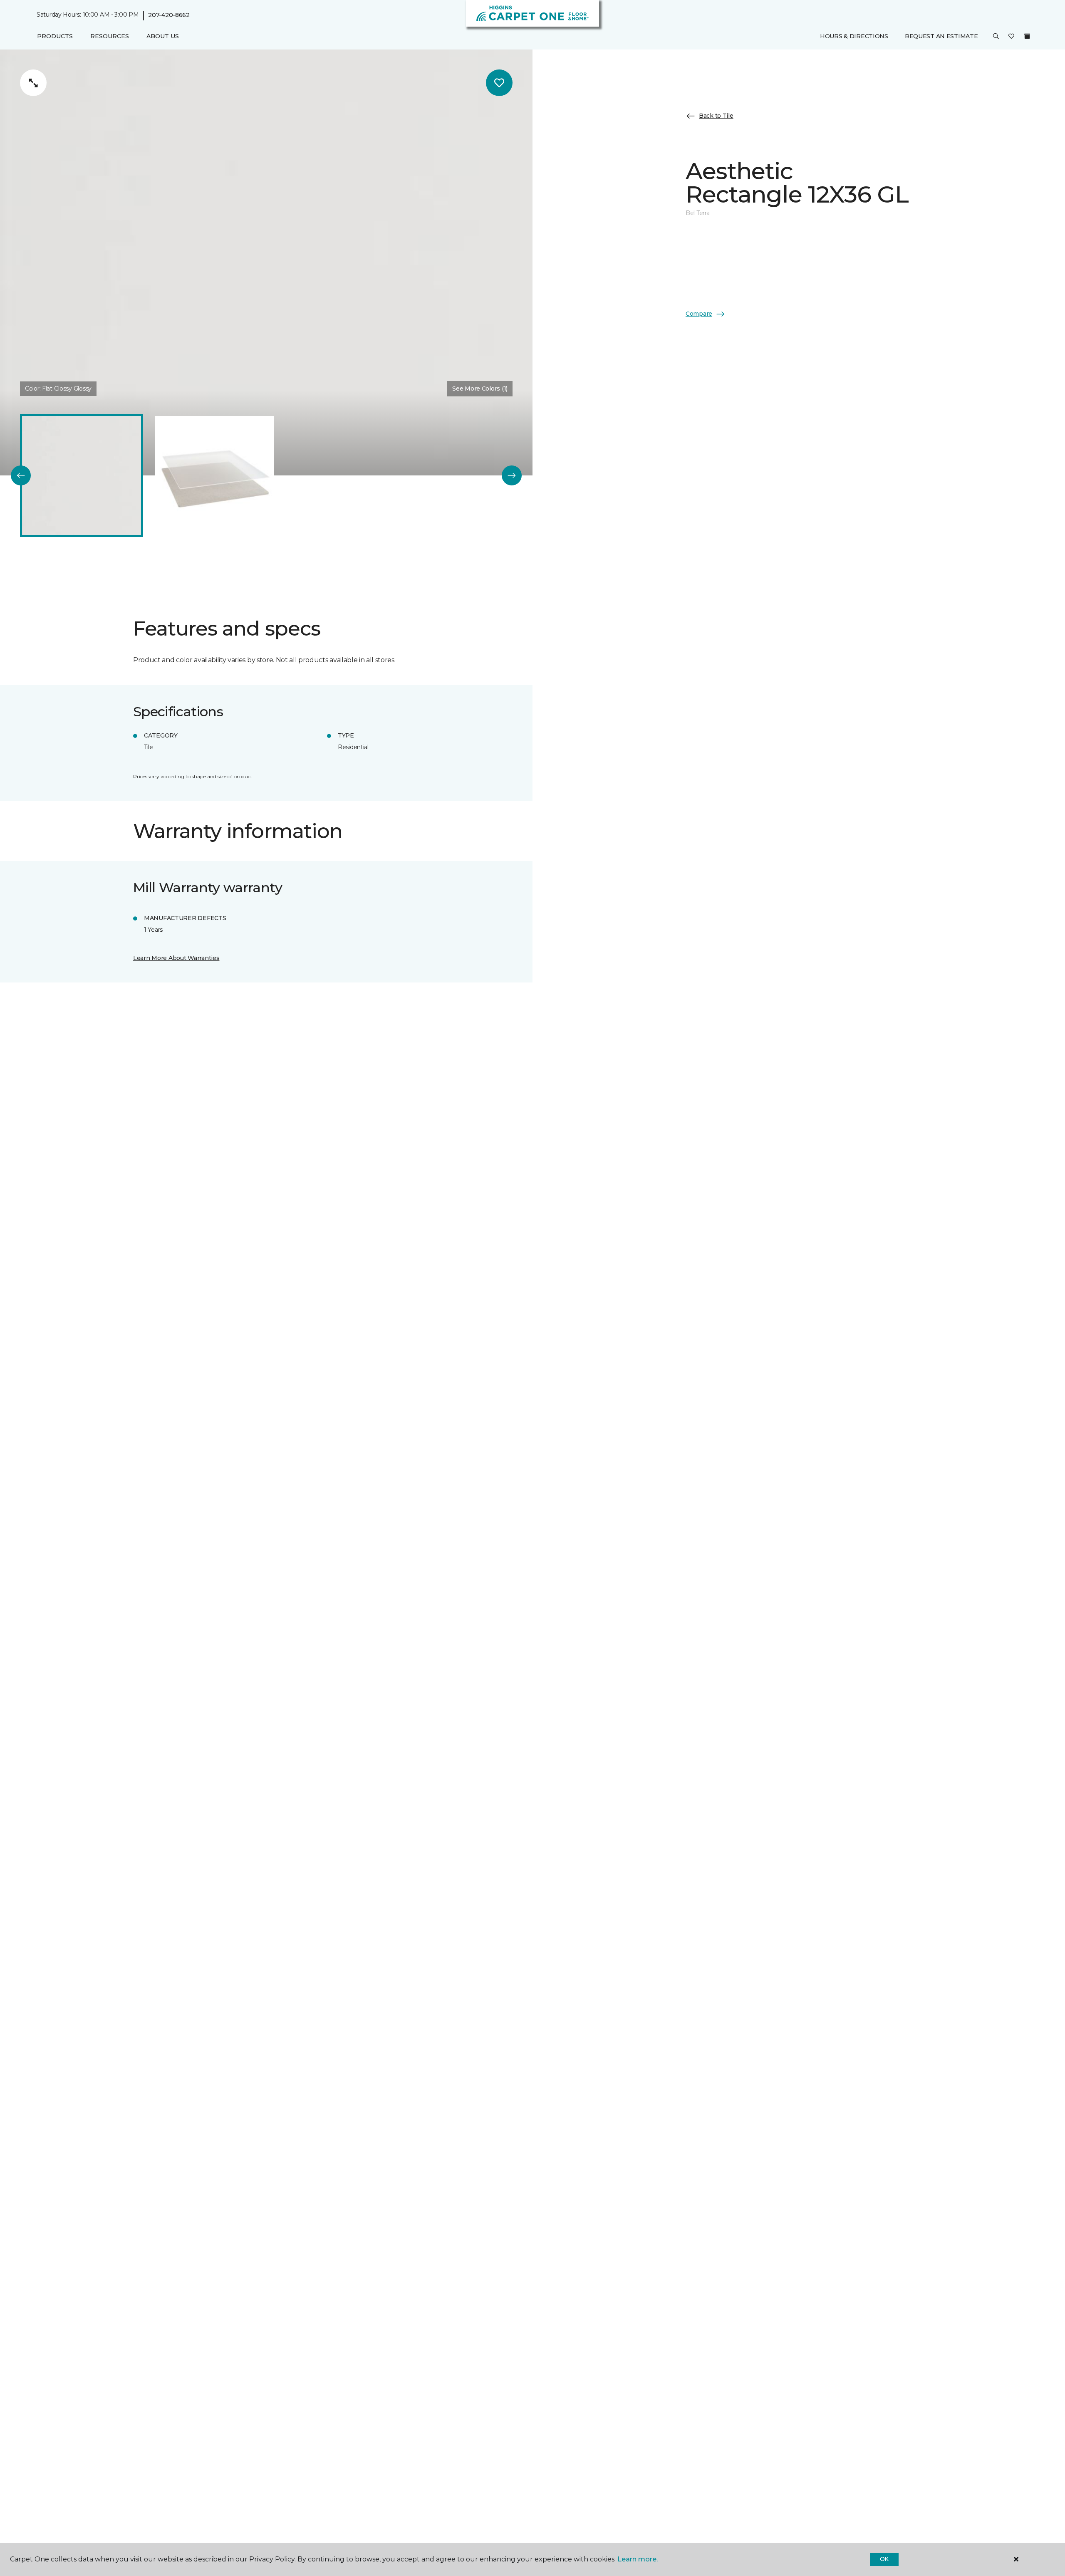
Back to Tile (716, 116)
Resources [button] (110, 36)
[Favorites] (1011, 37)
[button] (996, 37)
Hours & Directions (854, 36)
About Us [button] (163, 36)
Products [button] (55, 36)
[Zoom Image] (33, 83)
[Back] (21, 475)
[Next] (512, 475)
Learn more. (638, 2559)
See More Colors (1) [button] (480, 389)
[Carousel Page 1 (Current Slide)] (82, 475)
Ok (884, 2559)
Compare (699, 314)
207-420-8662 (169, 15)
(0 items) (1027, 36)
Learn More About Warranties (176, 958)
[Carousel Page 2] (215, 475)
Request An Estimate (941, 36)
